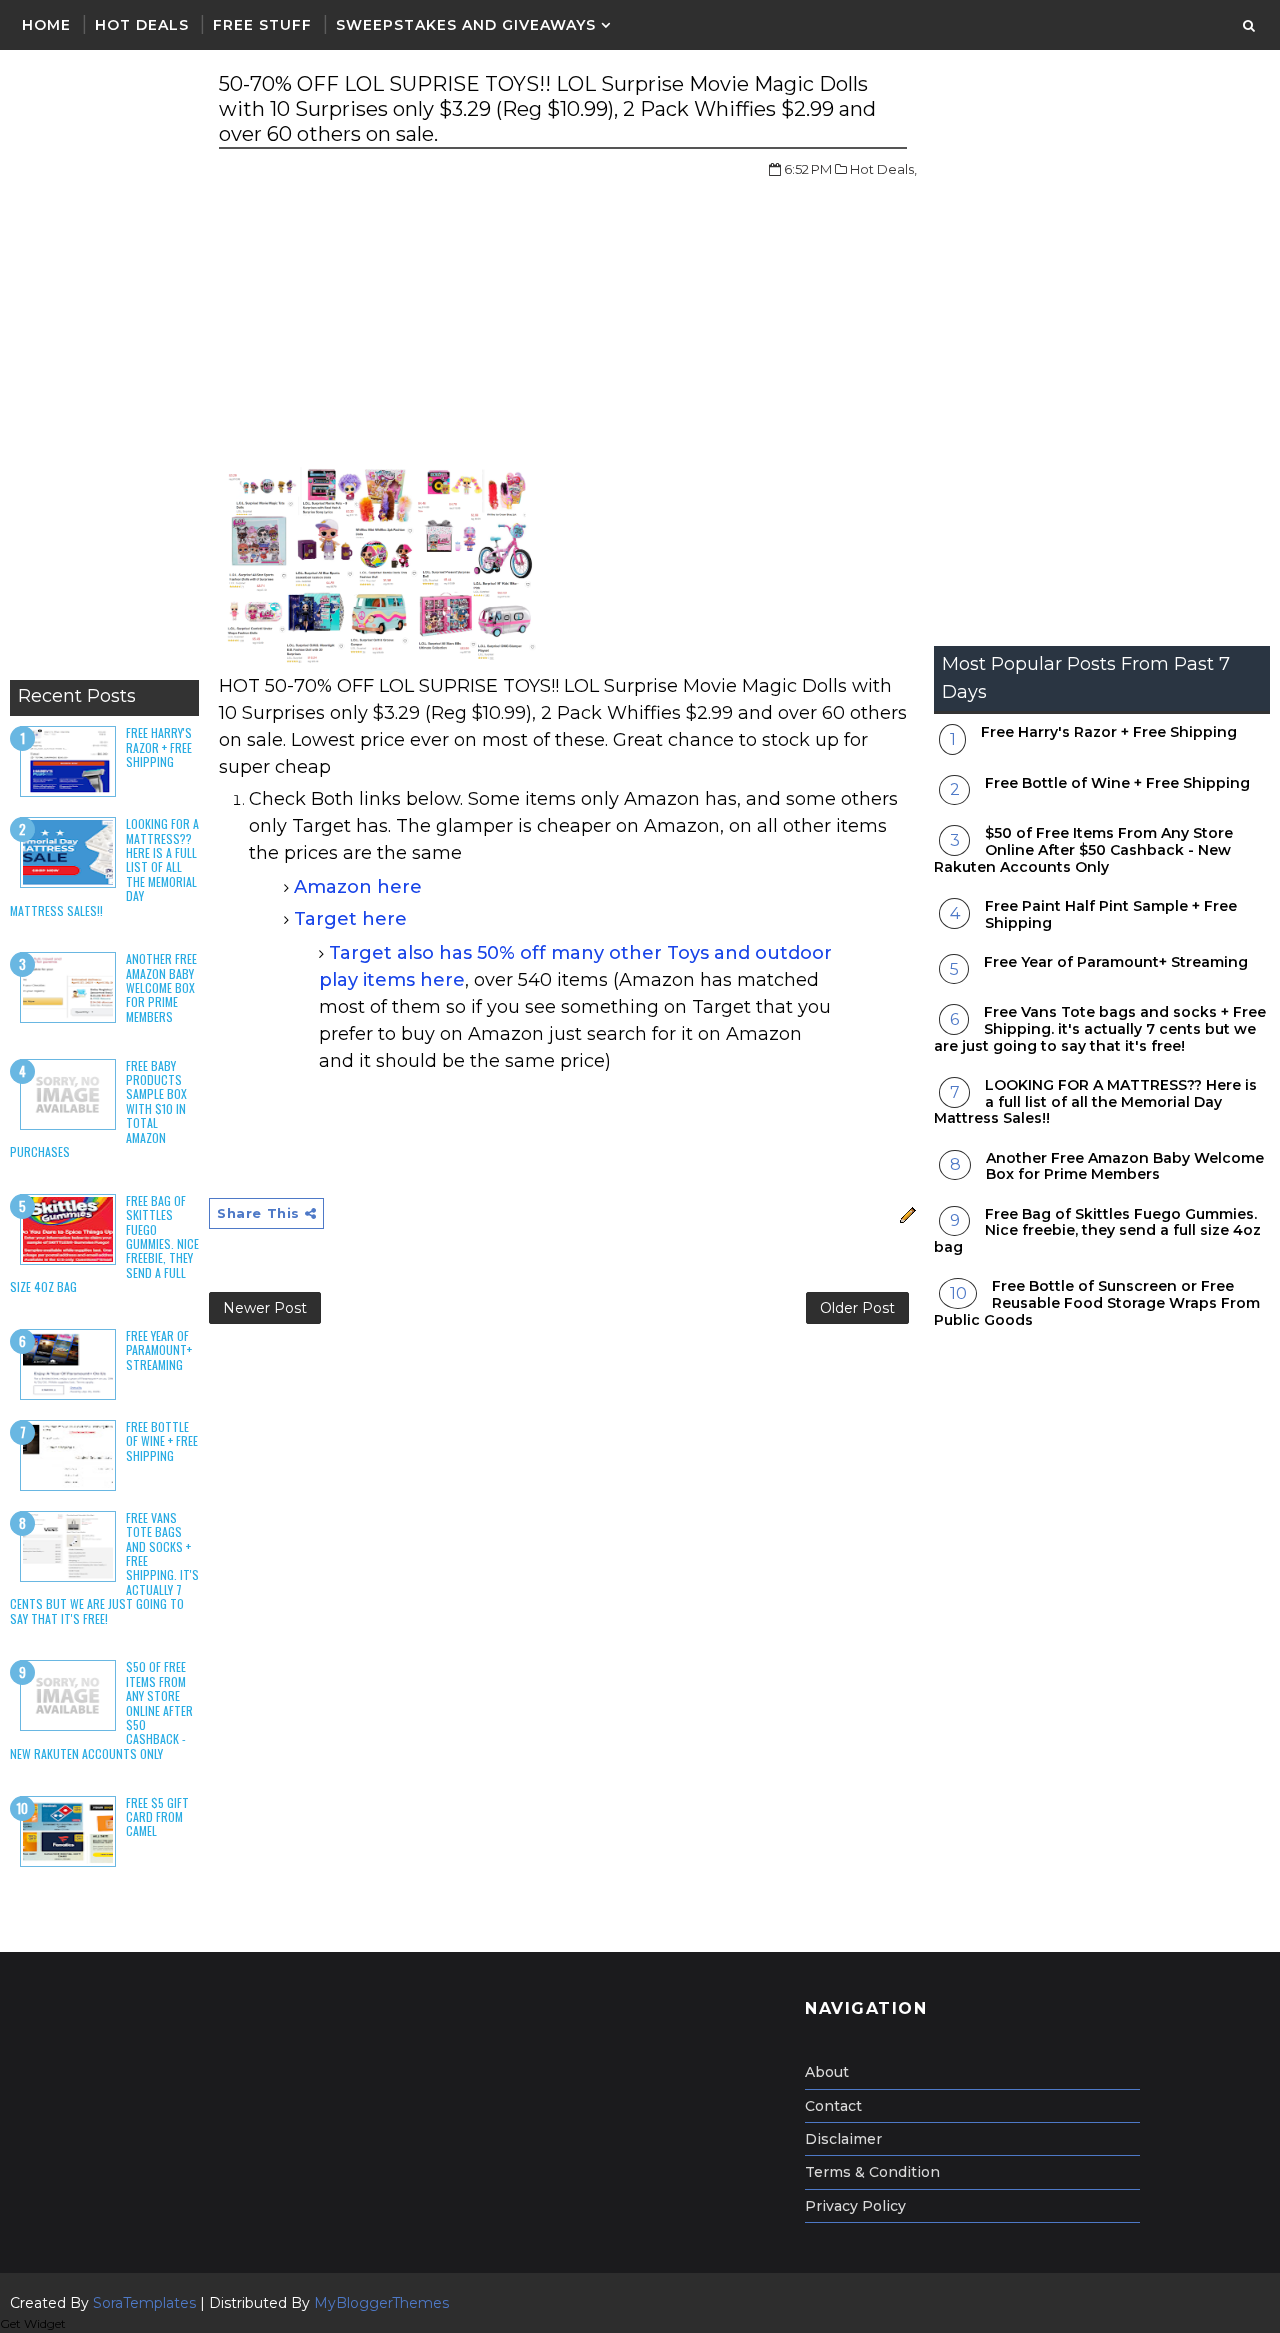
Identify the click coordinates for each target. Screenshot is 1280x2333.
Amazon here (358, 887)
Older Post (857, 1308)
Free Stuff (262, 25)
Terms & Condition (872, 2172)
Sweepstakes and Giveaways (466, 25)
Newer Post (265, 1308)
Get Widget (33, 2323)
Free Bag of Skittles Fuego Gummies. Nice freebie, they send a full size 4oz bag (1097, 1231)
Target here (350, 919)
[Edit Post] (905, 1213)
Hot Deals (142, 25)
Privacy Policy (855, 2206)
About (827, 2072)
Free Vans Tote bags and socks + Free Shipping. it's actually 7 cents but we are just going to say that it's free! (1100, 1029)
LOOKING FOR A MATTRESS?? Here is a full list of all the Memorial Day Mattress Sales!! (1095, 1102)
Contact (833, 2106)
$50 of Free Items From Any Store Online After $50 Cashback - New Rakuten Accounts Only (1083, 850)
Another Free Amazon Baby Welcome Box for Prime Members (161, 987)
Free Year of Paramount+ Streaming (159, 1350)
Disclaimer (843, 2139)
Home (46, 25)
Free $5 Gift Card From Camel (157, 1817)
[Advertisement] (104, 370)
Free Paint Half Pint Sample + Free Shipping (1111, 914)
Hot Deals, (883, 169)
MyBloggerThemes (381, 2303)
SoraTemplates (144, 2303)
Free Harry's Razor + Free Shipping (159, 747)
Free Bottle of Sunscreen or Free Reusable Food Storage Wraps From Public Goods (1097, 1303)
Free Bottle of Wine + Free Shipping (162, 1441)
